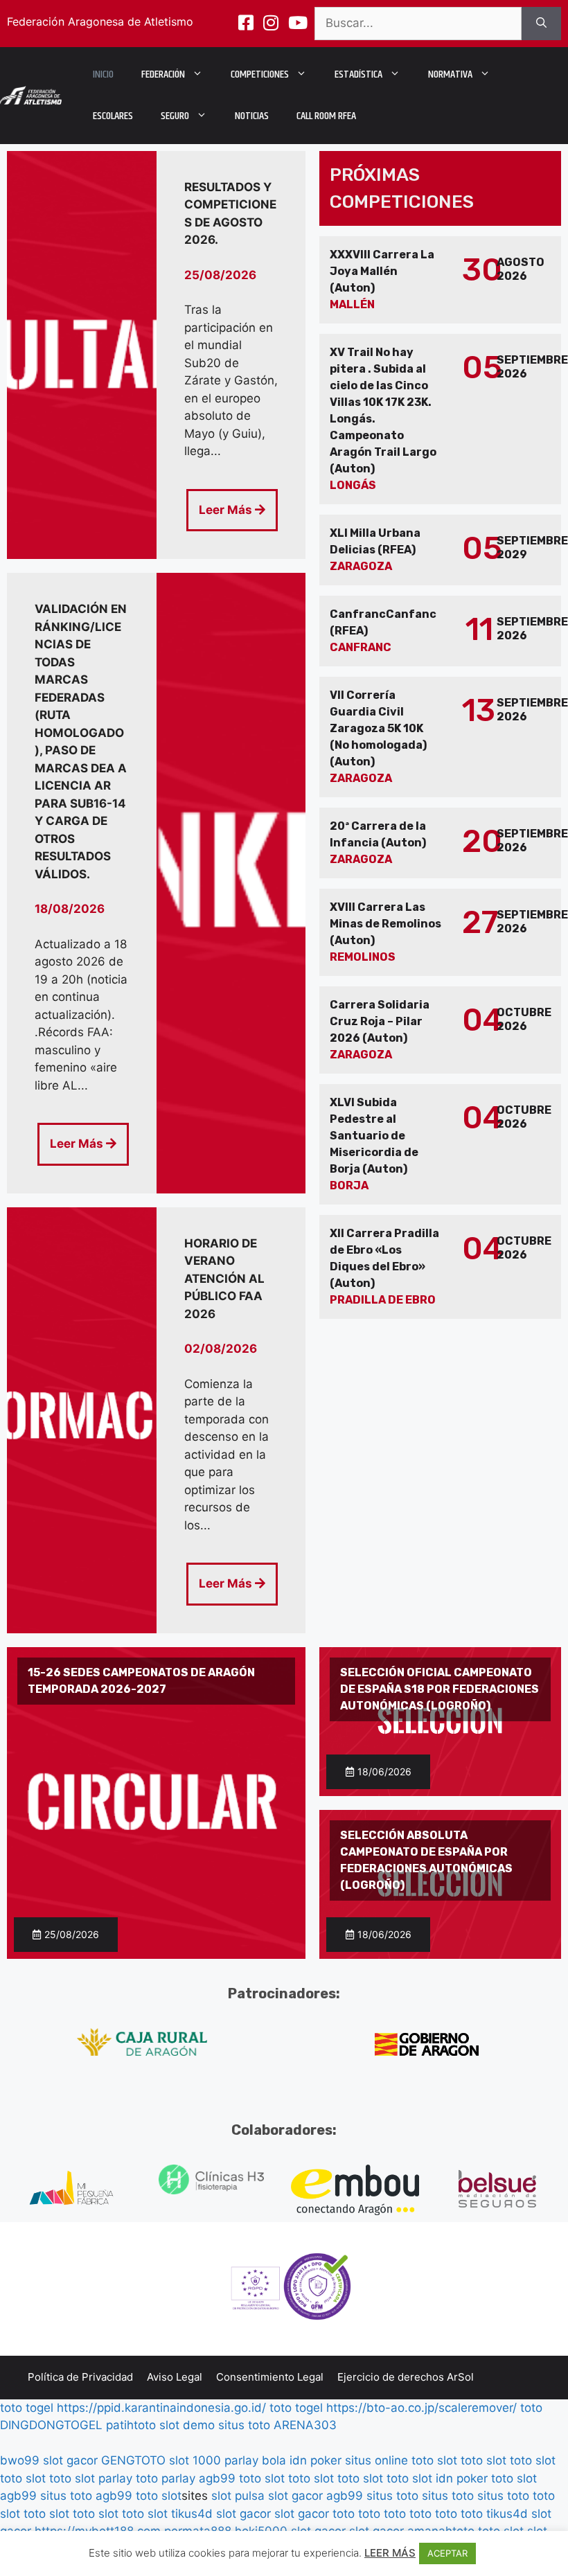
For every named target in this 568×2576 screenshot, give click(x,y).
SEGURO (175, 116)
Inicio (103, 74)
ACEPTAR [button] (447, 2553)
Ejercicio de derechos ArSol (406, 2377)
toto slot (434, 2460)
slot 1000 (195, 2460)
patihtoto (131, 2425)
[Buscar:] (418, 24)
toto (531, 2408)
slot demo (187, 2425)
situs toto (244, 2425)
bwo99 (20, 2460)
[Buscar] (541, 24)
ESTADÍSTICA (358, 74)
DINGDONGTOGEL (51, 2425)
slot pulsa (238, 2496)
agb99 (217, 2478)
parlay (115, 2478)
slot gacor (70, 2460)
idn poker (316, 2460)
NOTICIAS (252, 116)
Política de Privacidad (80, 2377)
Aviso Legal (175, 2377)
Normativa (450, 74)
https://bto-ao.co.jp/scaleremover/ (421, 2408)
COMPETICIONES (260, 74)
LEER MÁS (390, 2553)
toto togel (27, 2408)
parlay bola (255, 2460)
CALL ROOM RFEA (326, 116)
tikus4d (192, 2514)
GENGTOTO (133, 2460)
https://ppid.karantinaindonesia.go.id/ (161, 2408)
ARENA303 (305, 2425)
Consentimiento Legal (270, 2377)
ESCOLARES (113, 116)
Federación (163, 74)
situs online (376, 2460)
